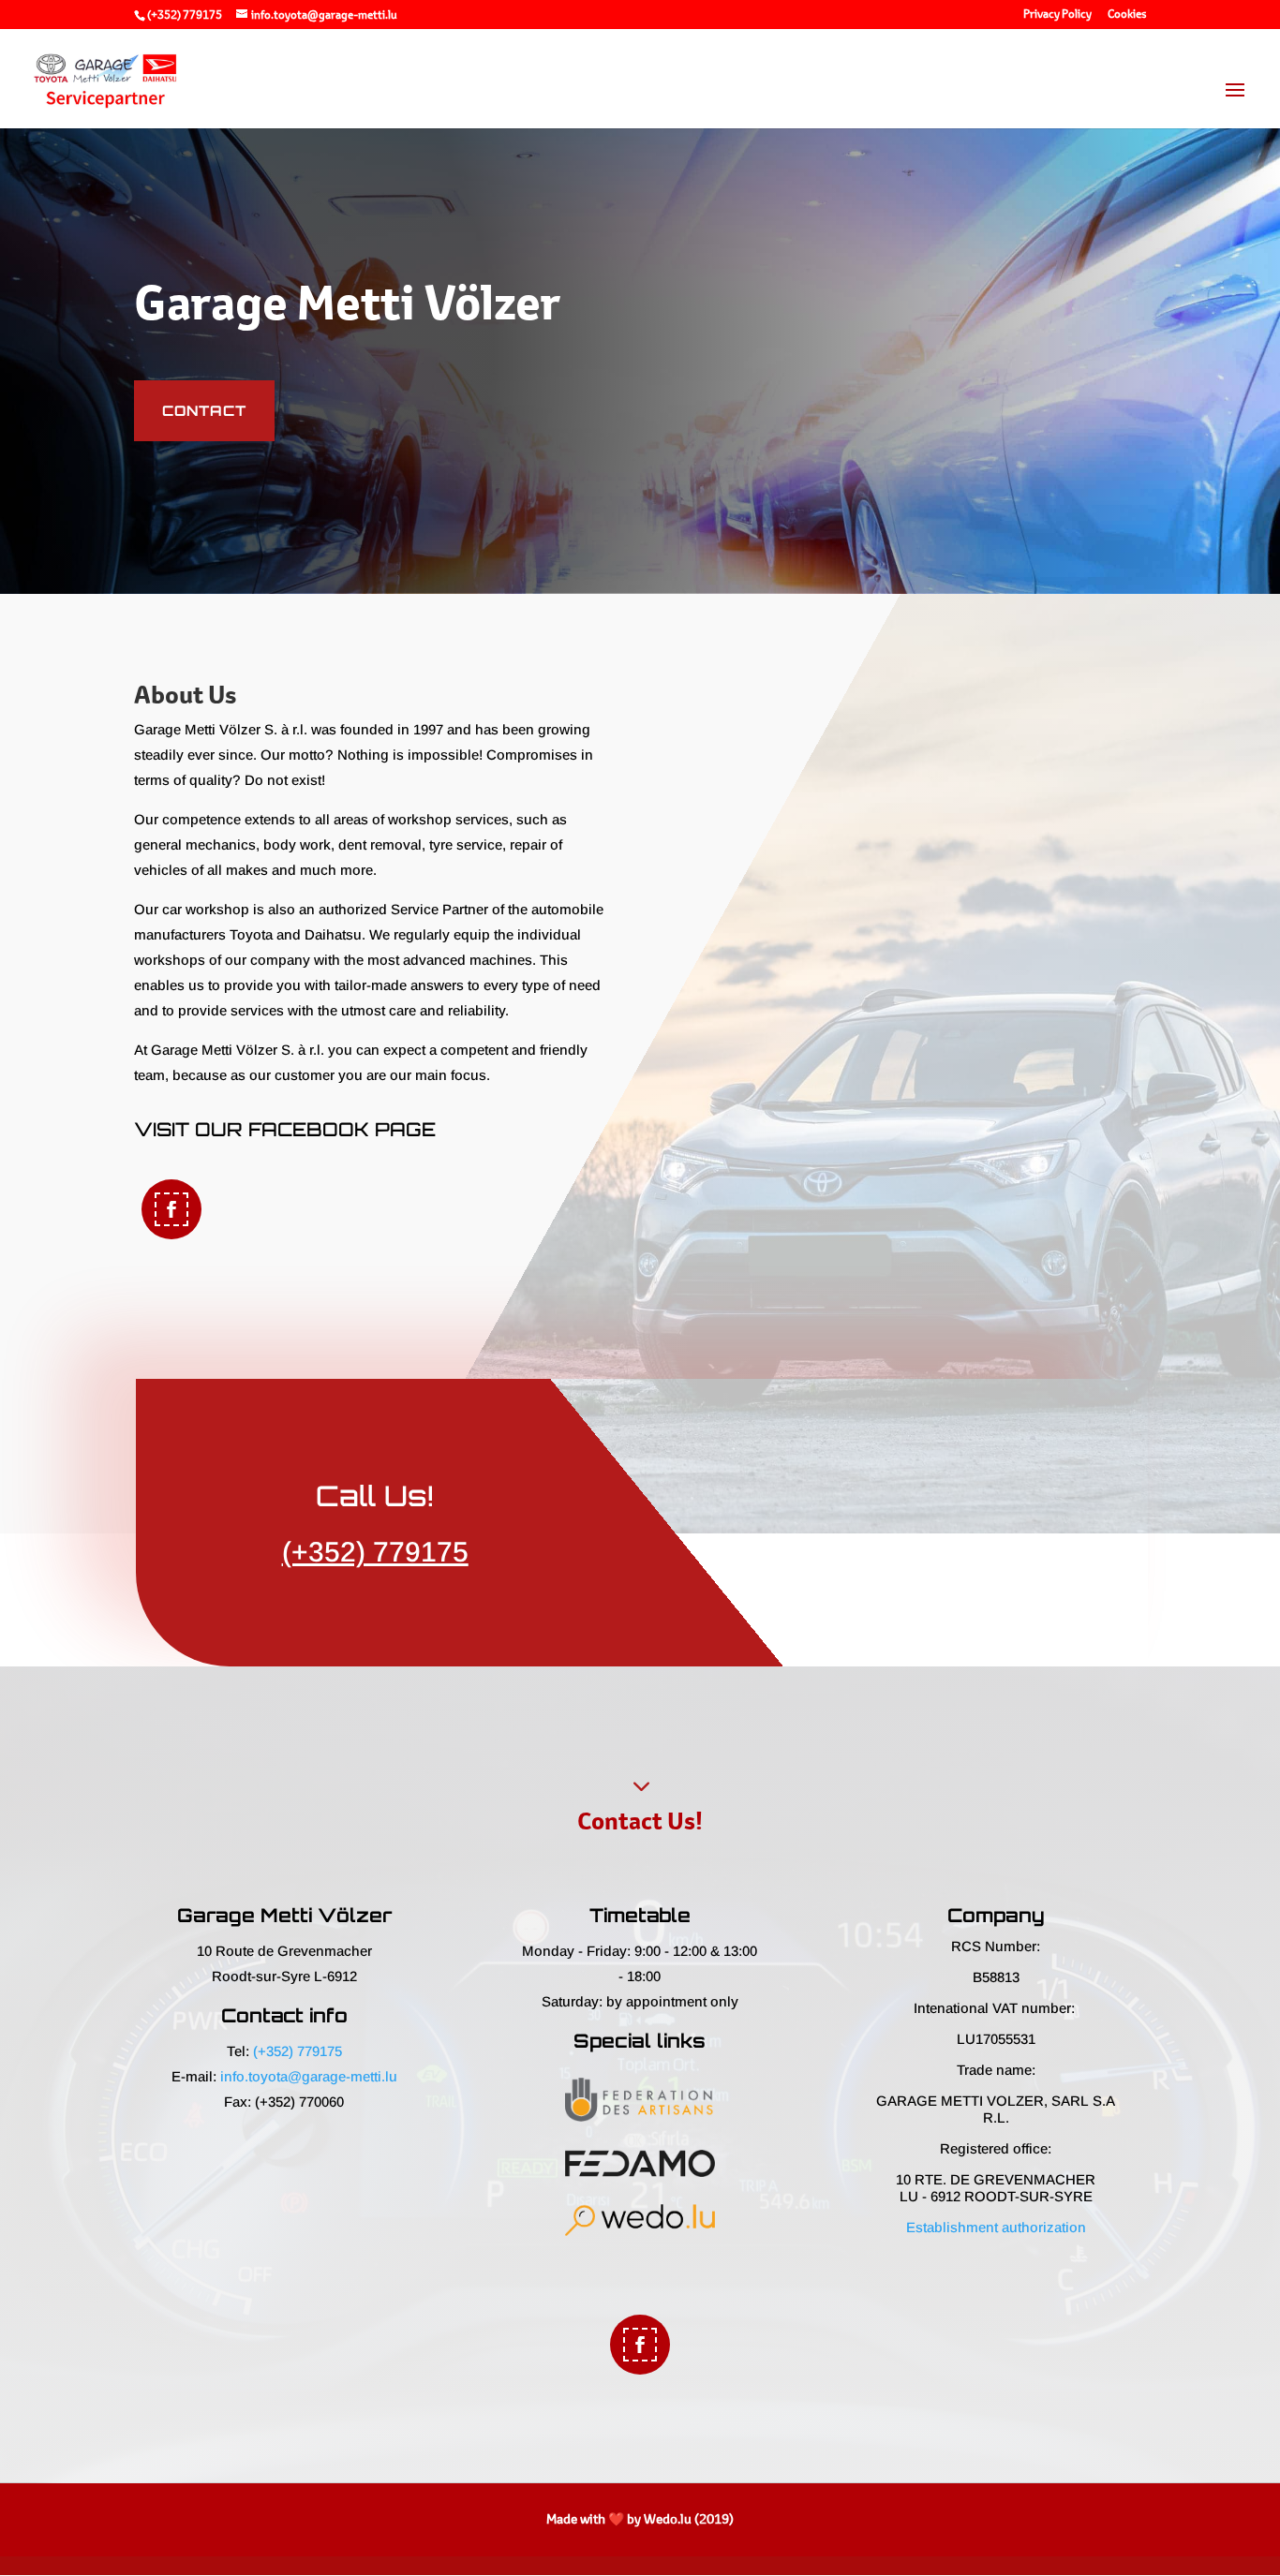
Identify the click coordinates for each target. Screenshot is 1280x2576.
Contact (204, 411)
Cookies (1127, 15)
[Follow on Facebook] (171, 1209)
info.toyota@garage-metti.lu (309, 2076)
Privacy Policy (1057, 15)
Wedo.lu (668, 2519)
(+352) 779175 (185, 15)
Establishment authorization (996, 2227)
